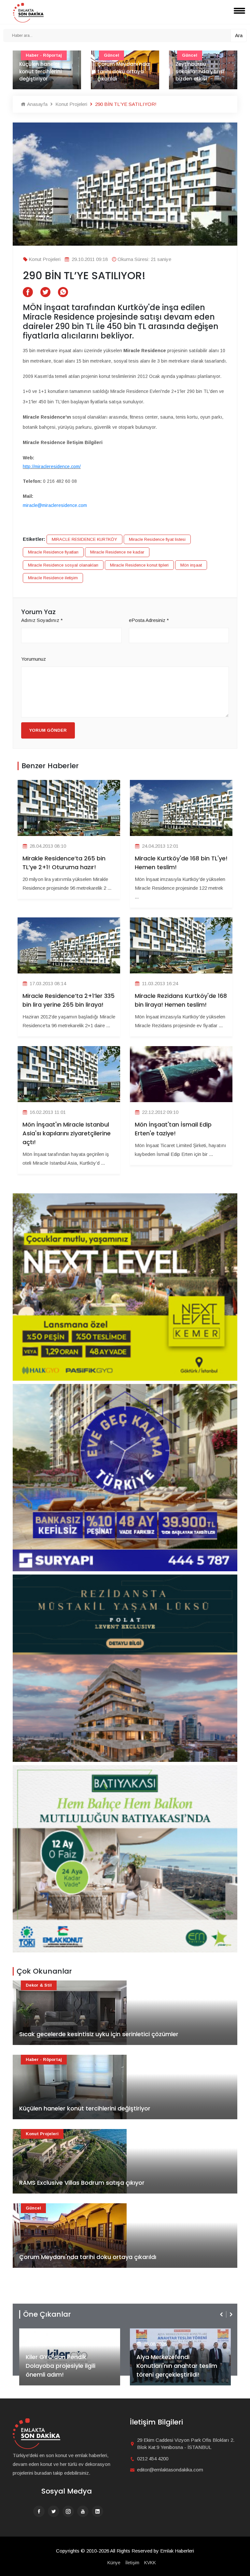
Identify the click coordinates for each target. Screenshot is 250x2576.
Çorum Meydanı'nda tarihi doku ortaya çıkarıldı (45, 71)
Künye (114, 2563)
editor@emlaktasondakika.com (170, 2470)
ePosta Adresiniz (149, 620)
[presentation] (222, 2314)
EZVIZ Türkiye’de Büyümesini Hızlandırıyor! (177, 2370)
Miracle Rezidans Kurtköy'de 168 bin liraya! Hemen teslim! (181, 1000)
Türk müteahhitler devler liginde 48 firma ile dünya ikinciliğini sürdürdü (200, 68)
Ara (239, 35)
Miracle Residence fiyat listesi (157, 539)
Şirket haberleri (160, 2333)
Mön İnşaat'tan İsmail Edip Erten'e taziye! (173, 1129)
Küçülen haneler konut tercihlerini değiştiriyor (85, 2108)
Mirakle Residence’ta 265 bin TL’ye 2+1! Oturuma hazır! (64, 863)
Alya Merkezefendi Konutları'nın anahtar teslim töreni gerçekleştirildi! (66, 2366)
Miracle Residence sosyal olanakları (63, 565)
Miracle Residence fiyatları (53, 552)
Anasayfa (37, 104)
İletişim (132, 2563)
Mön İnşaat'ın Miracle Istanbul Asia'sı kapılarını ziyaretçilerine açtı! (67, 1133)
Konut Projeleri (71, 104)
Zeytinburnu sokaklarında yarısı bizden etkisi (122, 71)
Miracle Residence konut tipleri (139, 565)
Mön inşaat (191, 565)
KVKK (150, 2563)
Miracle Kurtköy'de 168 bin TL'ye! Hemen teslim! (181, 863)
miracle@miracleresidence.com (55, 505)
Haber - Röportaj (44, 2059)
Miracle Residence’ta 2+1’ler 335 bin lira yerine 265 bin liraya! (69, 1000)
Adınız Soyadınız (42, 620)
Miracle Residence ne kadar (117, 552)
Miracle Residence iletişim (53, 578)
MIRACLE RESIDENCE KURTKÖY (84, 539)
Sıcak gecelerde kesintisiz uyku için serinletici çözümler (99, 2034)
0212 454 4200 (153, 2459)
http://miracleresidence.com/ (52, 467)
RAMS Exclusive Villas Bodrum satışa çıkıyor (82, 2183)
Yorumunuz (34, 659)
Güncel (33, 2208)
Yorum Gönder (48, 730)
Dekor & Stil (39, 1985)
